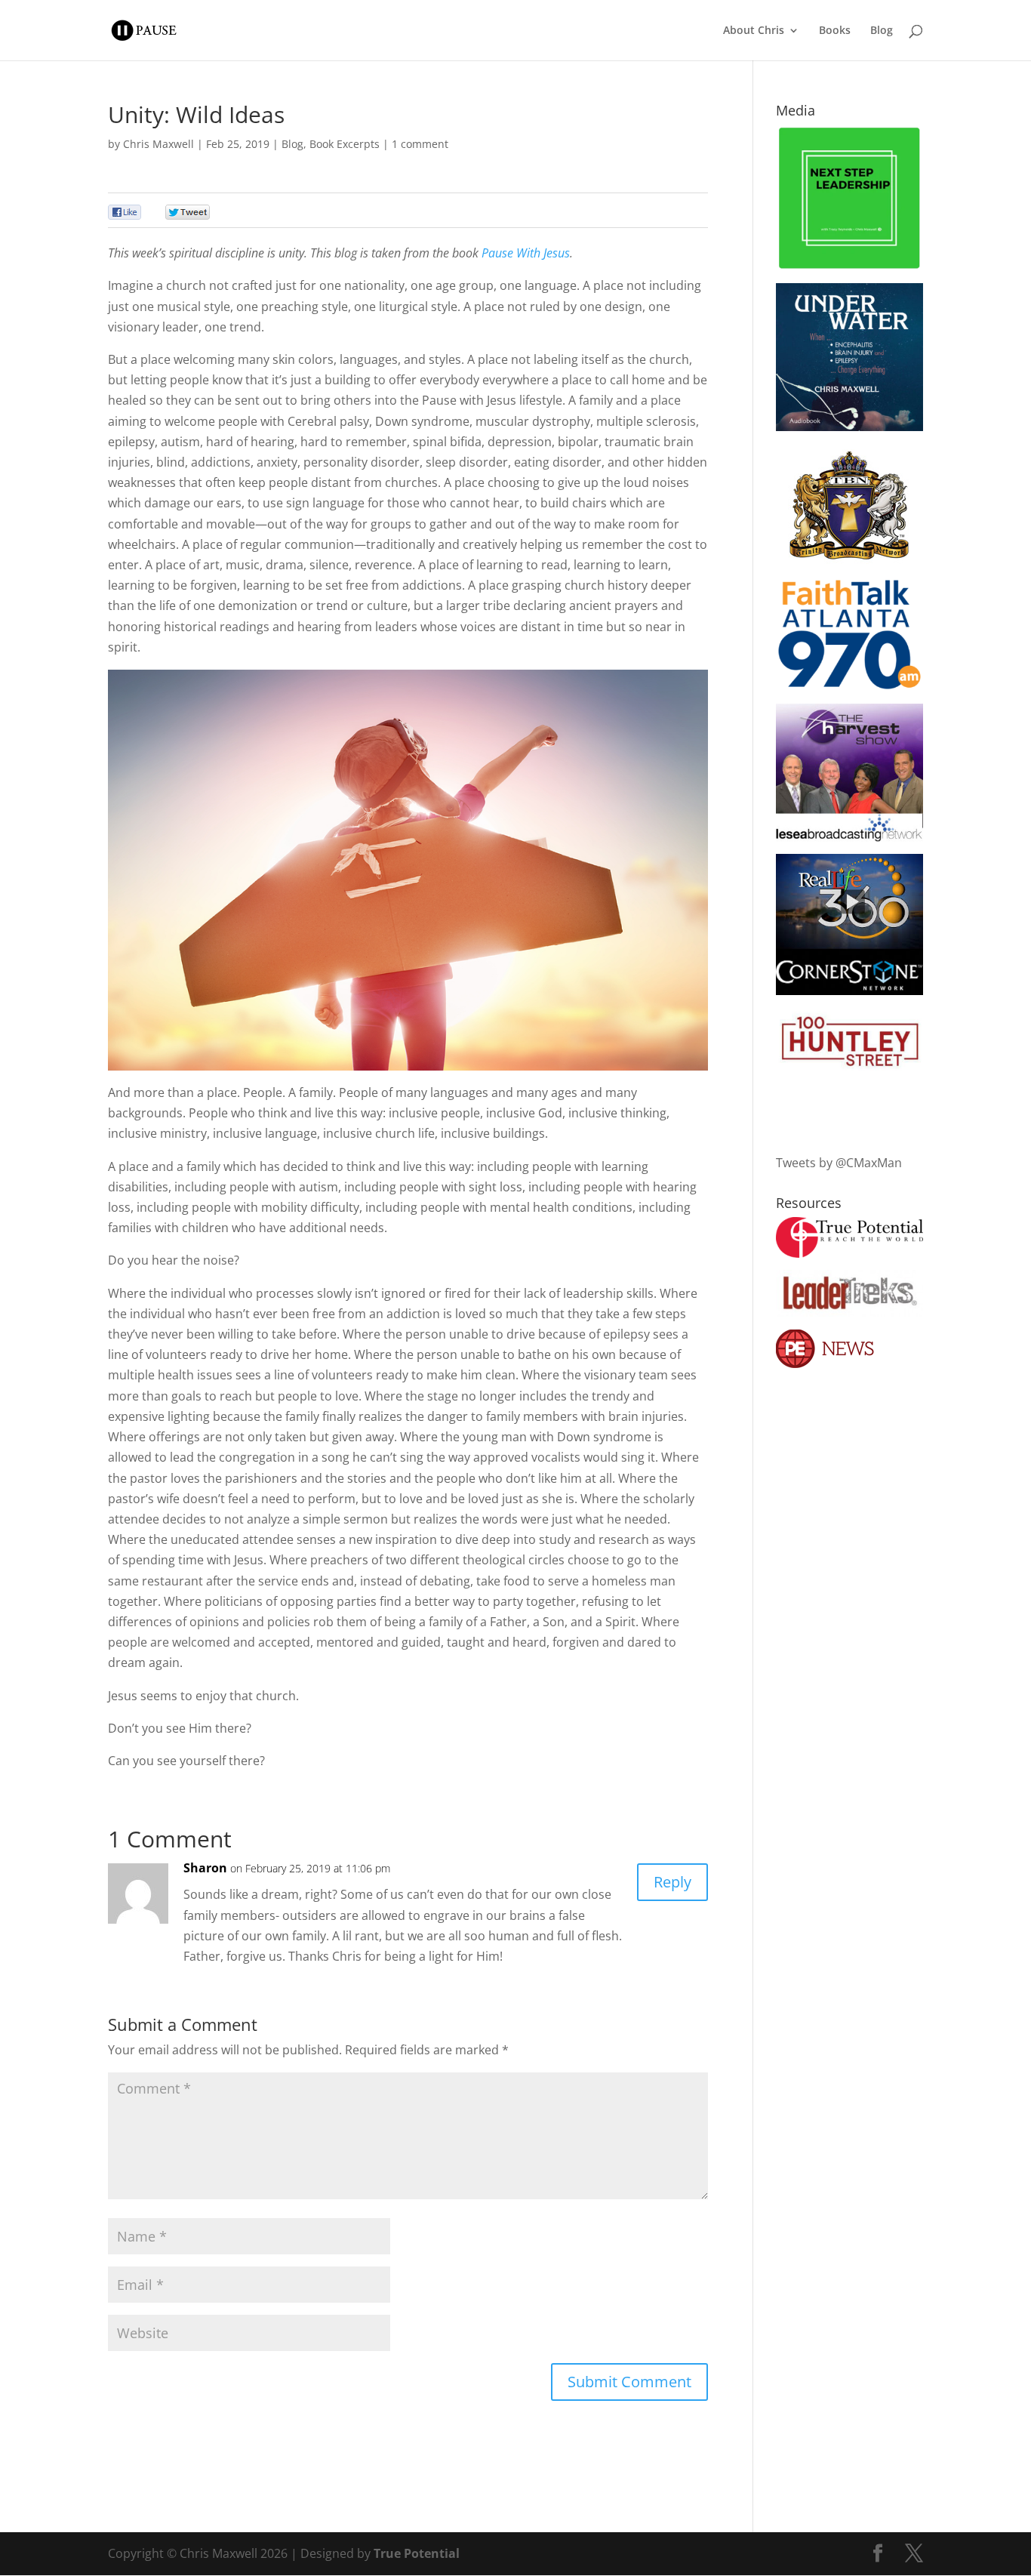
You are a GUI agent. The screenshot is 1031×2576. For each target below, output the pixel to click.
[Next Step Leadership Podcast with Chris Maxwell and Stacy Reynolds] (849, 267)
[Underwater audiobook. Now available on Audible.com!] (849, 427)
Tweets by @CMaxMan (839, 1163)
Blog (882, 31)
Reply (672, 1882)
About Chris (754, 31)
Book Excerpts (345, 144)
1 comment (420, 144)
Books (835, 31)
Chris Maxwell (158, 144)
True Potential (417, 2553)
